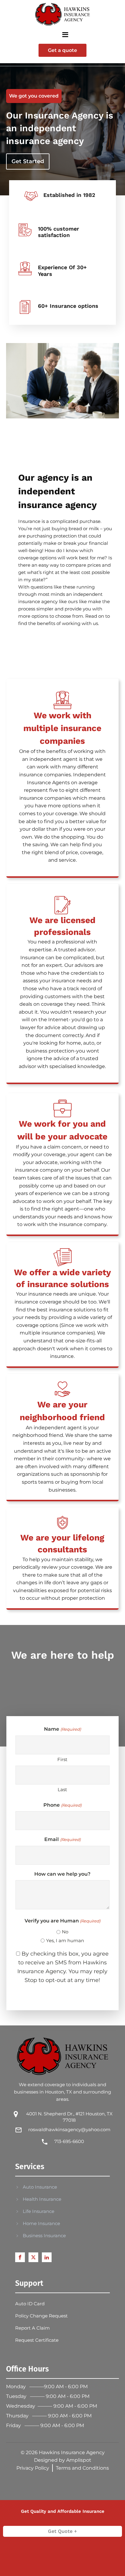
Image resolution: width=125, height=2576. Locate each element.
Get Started (28, 161)
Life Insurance (39, 2211)
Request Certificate (37, 2340)
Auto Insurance (40, 2187)
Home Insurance (41, 2223)
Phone (62, 1805)
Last (62, 1789)
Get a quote (62, 50)
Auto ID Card (30, 2304)
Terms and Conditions (82, 2468)
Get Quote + (62, 2531)
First (62, 1759)
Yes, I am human (65, 1941)
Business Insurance (44, 2236)
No (65, 1932)
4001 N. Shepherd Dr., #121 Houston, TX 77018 (69, 2117)
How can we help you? (62, 1874)
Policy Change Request (41, 2316)
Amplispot (79, 2460)
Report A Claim (32, 2328)
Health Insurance (42, 2199)
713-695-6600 (69, 2141)
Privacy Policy (33, 2468)
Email (62, 1839)
